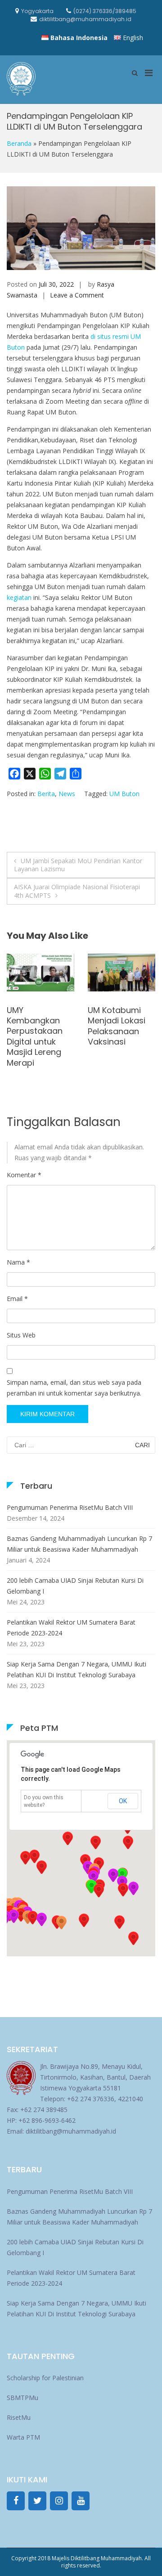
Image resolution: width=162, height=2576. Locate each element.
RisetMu (19, 2417)
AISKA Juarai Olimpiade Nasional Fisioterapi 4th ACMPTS (77, 891)
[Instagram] (59, 2501)
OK (123, 1801)
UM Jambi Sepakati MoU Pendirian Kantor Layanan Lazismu (78, 865)
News (67, 794)
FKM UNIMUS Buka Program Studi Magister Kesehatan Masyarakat (36, 1031)
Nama (18, 1262)
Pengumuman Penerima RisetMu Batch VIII (70, 1507)
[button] (123, 1890)
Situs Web (21, 1335)
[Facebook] (16, 2501)
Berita (46, 794)
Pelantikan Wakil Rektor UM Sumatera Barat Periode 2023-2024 (71, 1628)
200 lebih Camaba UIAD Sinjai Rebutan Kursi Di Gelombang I (75, 1586)
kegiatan (19, 597)
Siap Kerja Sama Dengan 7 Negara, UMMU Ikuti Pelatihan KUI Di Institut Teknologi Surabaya (76, 1669)
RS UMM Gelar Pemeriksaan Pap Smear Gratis (115, 988)
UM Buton (124, 794)
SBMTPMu (22, 2398)
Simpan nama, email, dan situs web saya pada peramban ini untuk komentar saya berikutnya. (74, 1388)
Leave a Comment (77, 295)
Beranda (19, 143)
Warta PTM (23, 2437)
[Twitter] (37, 2501)
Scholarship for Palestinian (45, 2378)
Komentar (24, 1175)
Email (17, 1299)
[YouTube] (81, 2501)
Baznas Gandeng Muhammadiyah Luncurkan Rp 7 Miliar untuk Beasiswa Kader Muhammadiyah (79, 1544)
